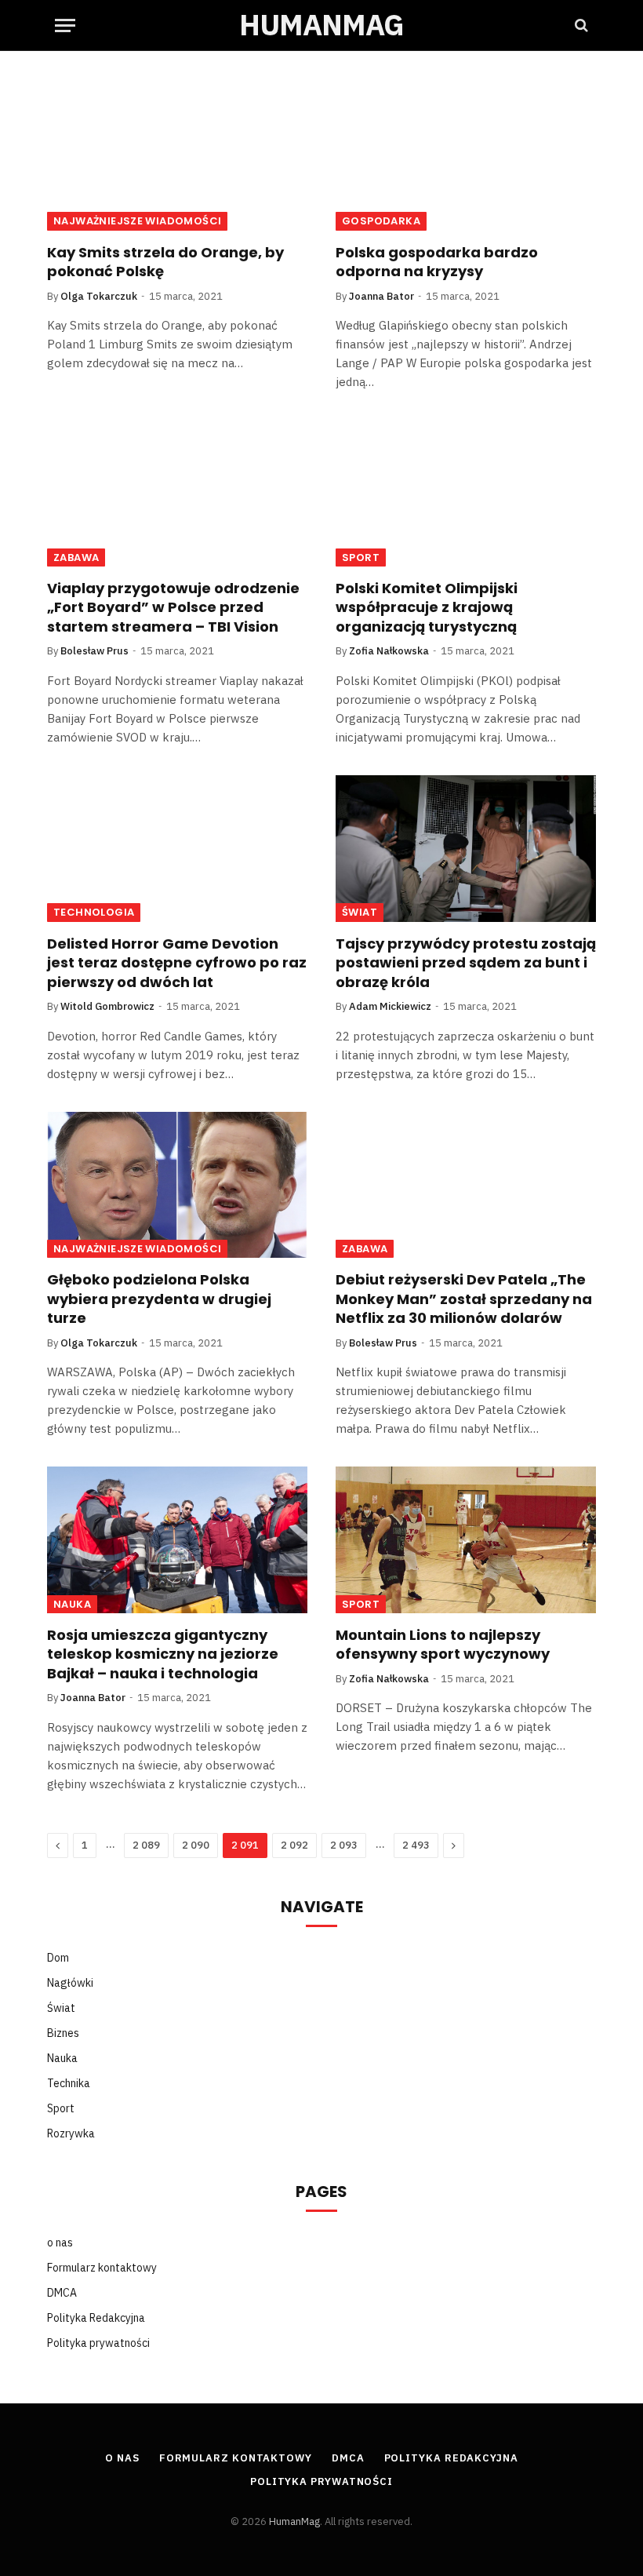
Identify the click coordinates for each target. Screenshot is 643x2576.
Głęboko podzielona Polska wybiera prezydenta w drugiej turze (159, 1299)
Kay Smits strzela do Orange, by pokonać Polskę (165, 262)
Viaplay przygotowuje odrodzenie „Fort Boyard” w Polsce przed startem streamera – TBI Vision (173, 608)
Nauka (72, 1604)
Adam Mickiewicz (390, 1006)
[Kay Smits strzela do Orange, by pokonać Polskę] (177, 157)
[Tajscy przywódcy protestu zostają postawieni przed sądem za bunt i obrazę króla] (466, 849)
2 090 (196, 1845)
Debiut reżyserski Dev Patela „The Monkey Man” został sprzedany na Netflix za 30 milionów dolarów (464, 1299)
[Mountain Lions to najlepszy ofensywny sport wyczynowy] (466, 1540)
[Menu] (65, 26)
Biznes (63, 2033)
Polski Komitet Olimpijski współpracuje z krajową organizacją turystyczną (427, 608)
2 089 (146, 1845)
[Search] (580, 26)
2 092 (294, 1845)
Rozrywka (71, 2133)
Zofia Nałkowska (389, 651)
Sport (361, 557)
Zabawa (76, 557)
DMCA (62, 2293)
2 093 (344, 1845)
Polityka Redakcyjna (96, 2318)
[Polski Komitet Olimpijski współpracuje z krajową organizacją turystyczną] (466, 493)
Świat (360, 912)
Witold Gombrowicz (107, 1006)
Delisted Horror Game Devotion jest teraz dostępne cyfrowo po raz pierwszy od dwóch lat (177, 963)
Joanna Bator (381, 296)
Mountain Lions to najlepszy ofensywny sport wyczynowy (443, 1645)
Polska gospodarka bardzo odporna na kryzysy (437, 262)
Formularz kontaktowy (102, 2268)
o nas (60, 2243)
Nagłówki (70, 1983)
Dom (58, 1958)
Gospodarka (381, 221)
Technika (69, 2083)
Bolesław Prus (94, 651)
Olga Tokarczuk (99, 296)
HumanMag (294, 2521)
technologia (94, 912)
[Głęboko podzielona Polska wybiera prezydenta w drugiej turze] (177, 1185)
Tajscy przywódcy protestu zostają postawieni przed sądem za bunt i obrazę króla (466, 963)
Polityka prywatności (98, 2343)
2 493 (416, 1845)
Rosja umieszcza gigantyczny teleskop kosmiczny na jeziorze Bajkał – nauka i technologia (163, 1654)
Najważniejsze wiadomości (137, 221)
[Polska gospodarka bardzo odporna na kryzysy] (466, 157)
